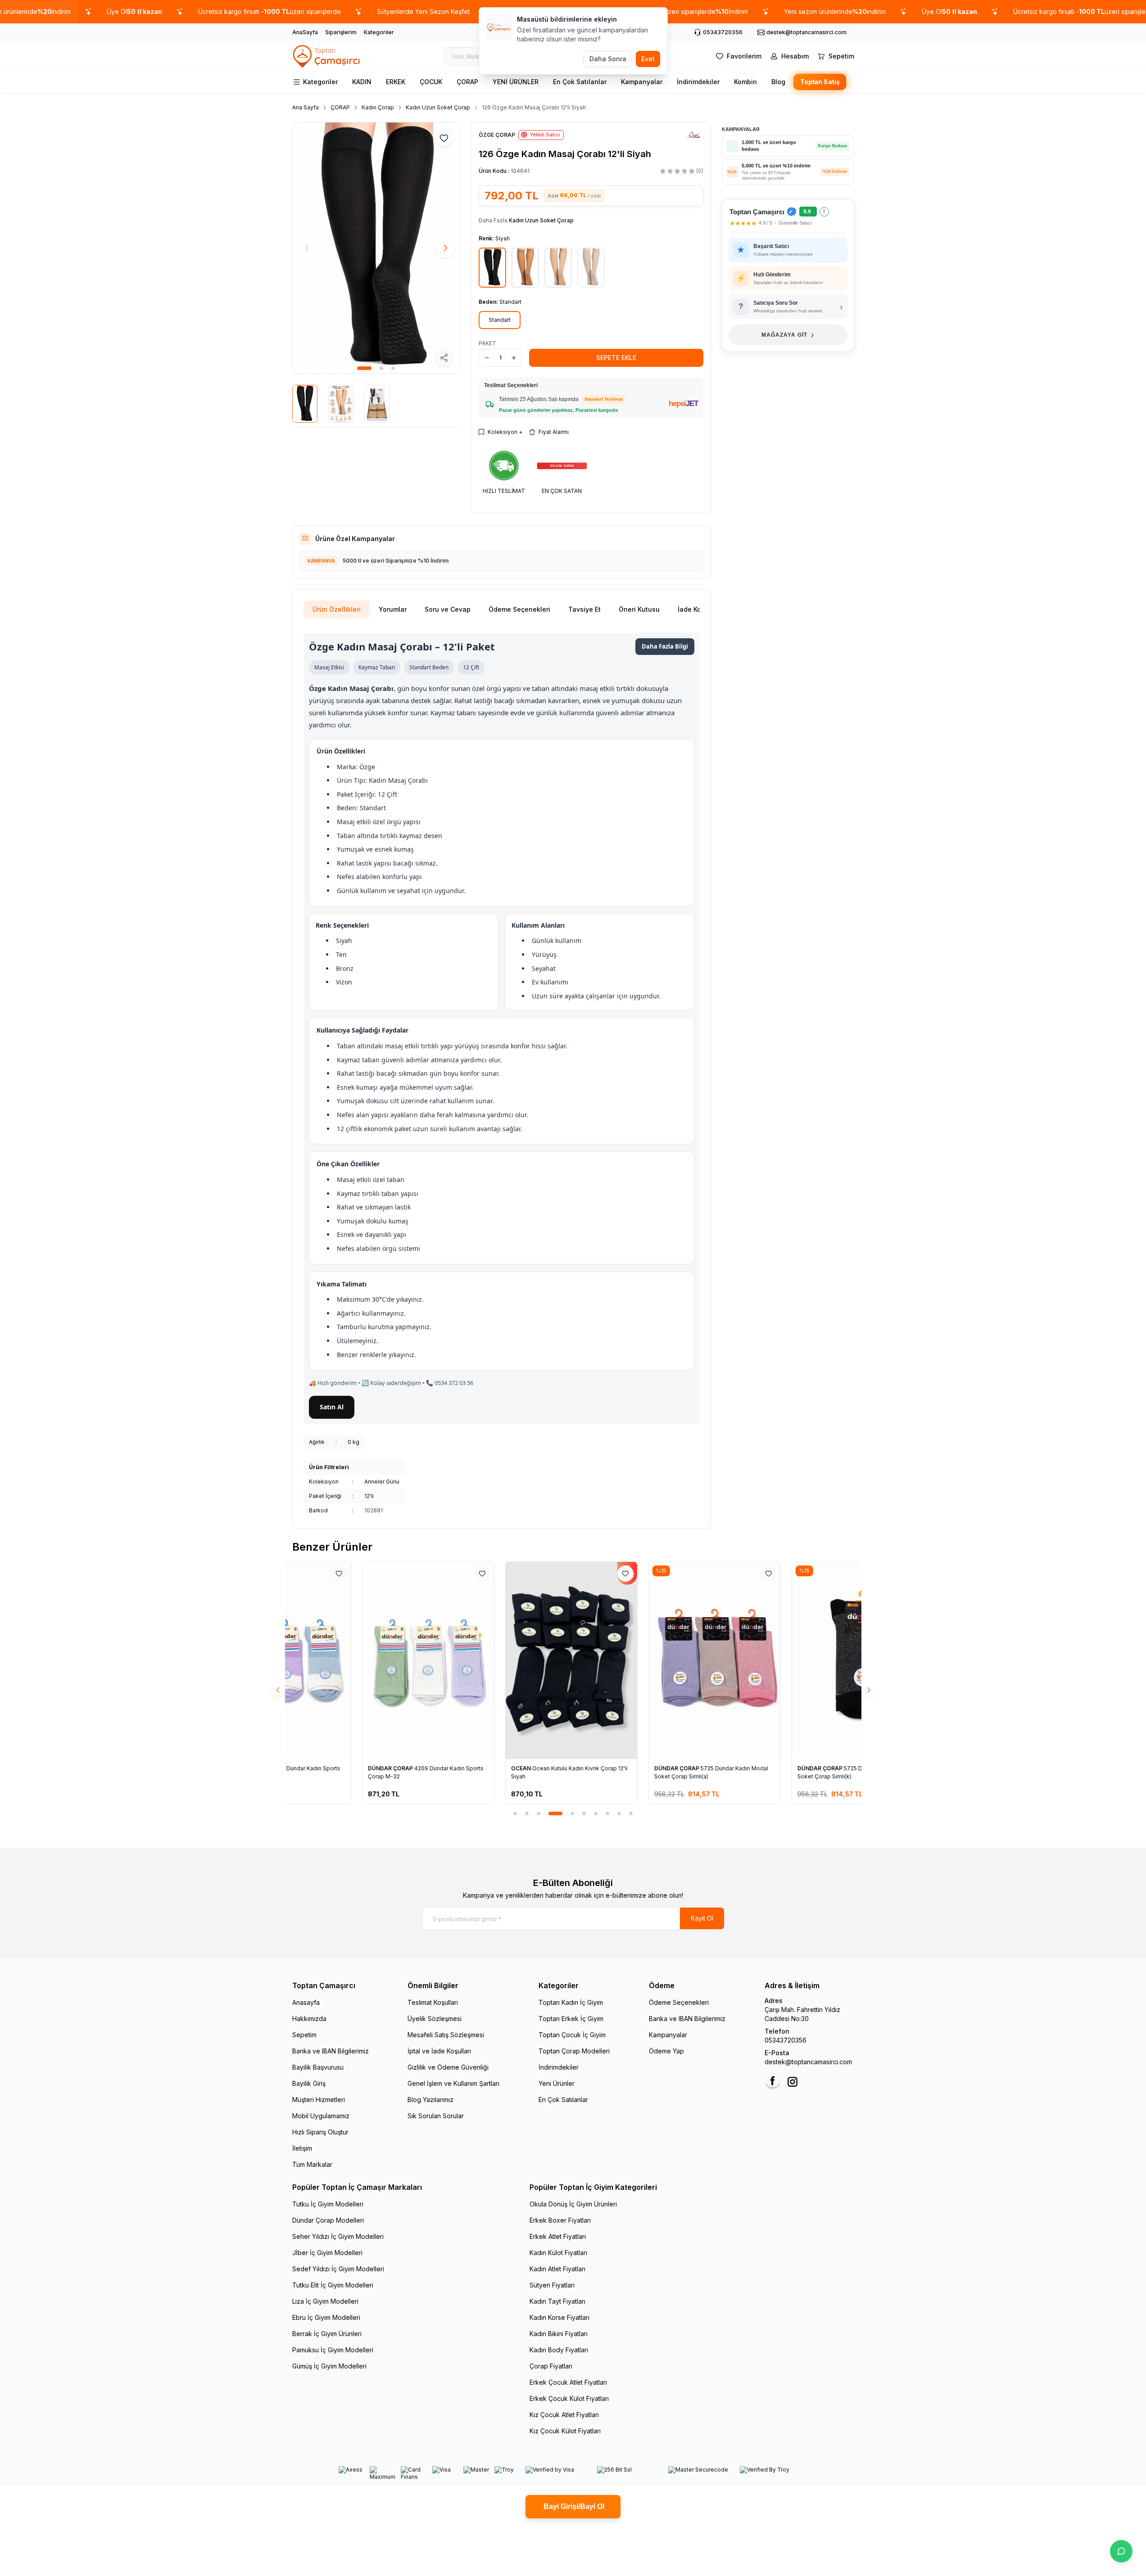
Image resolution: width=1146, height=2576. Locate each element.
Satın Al (332, 1407)
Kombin (745, 82)
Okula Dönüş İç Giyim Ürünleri (573, 2204)
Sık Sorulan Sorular (436, 2116)
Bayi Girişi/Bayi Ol (573, 2506)
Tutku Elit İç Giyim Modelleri (333, 2285)
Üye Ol (134, 11)
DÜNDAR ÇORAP (321, 1768)
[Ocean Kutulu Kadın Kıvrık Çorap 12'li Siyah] (502, 1660)
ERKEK (396, 82)
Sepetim (304, 2035)
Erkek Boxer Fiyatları (560, 2220)
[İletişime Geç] (1121, 2551)
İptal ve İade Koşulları (439, 2051)
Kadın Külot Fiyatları (558, 2253)
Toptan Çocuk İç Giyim (572, 2035)
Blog (778, 82)
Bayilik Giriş (309, 2083)
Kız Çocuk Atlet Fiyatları (564, 2415)
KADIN (362, 82)
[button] (364, 368)
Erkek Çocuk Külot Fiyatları (569, 2398)
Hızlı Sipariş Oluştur (320, 2132)
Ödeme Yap (666, 2051)
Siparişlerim (341, 32)
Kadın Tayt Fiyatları (557, 2301)
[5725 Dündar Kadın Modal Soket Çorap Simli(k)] (788, 1660)
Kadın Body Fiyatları (559, 2350)
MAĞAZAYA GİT (788, 335)
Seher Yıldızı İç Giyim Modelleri (338, 2236)
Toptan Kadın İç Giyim (571, 2002)
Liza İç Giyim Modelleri (325, 2301)
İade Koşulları (699, 609)
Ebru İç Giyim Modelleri (326, 2317)
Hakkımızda (309, 2019)
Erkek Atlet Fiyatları (558, 2236)
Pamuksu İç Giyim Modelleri (333, 2350)
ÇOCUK (431, 82)
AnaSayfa (305, 32)
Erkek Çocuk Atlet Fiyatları (568, 2382)
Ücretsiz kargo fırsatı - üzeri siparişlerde (270, 11)
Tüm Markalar (312, 2164)
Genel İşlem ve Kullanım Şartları (453, 2083)
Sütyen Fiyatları (552, 2285)
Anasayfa (306, 2002)
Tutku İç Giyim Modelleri (328, 2204)
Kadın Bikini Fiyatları (559, 2334)
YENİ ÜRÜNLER (516, 82)
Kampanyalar (642, 82)
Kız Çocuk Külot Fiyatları (565, 2431)
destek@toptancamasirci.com (808, 2062)
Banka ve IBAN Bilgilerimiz (331, 2051)
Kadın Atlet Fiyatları (557, 2269)
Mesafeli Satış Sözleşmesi (446, 2035)
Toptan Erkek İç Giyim (571, 2019)
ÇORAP (467, 82)
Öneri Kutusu (639, 609)
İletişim (302, 2148)
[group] (376, 248)
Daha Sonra (608, 59)
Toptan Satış (820, 82)
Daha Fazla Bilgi (665, 646)
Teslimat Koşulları (433, 2002)
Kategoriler (379, 32)
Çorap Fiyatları (551, 2366)
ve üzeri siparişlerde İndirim (688, 11)
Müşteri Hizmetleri (319, 2100)
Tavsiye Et (584, 609)
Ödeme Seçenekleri (519, 609)
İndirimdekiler (698, 82)
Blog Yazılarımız (430, 2100)
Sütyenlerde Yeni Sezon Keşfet (423, 11)
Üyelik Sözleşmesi (435, 2019)
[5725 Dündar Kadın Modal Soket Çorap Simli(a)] (645, 1660)
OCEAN (452, 1768)
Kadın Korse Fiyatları (559, 2317)
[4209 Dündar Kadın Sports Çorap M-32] (358, 1660)
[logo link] (327, 56)
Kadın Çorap (378, 107)
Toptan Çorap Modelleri (574, 2051)
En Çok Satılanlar (580, 82)
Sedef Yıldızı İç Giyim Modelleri (338, 2269)
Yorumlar (393, 609)
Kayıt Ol (702, 1918)
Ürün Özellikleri (337, 609)
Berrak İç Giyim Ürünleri (327, 2334)
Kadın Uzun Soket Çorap (438, 107)
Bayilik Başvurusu (318, 2067)
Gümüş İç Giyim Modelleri (329, 2366)
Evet (648, 59)
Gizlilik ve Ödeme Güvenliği (448, 2067)
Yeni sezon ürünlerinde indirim (835, 11)
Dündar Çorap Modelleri (328, 2220)
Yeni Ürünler (557, 2083)
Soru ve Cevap (448, 609)
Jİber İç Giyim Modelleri (327, 2253)
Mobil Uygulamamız (321, 2116)
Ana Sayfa (306, 107)
